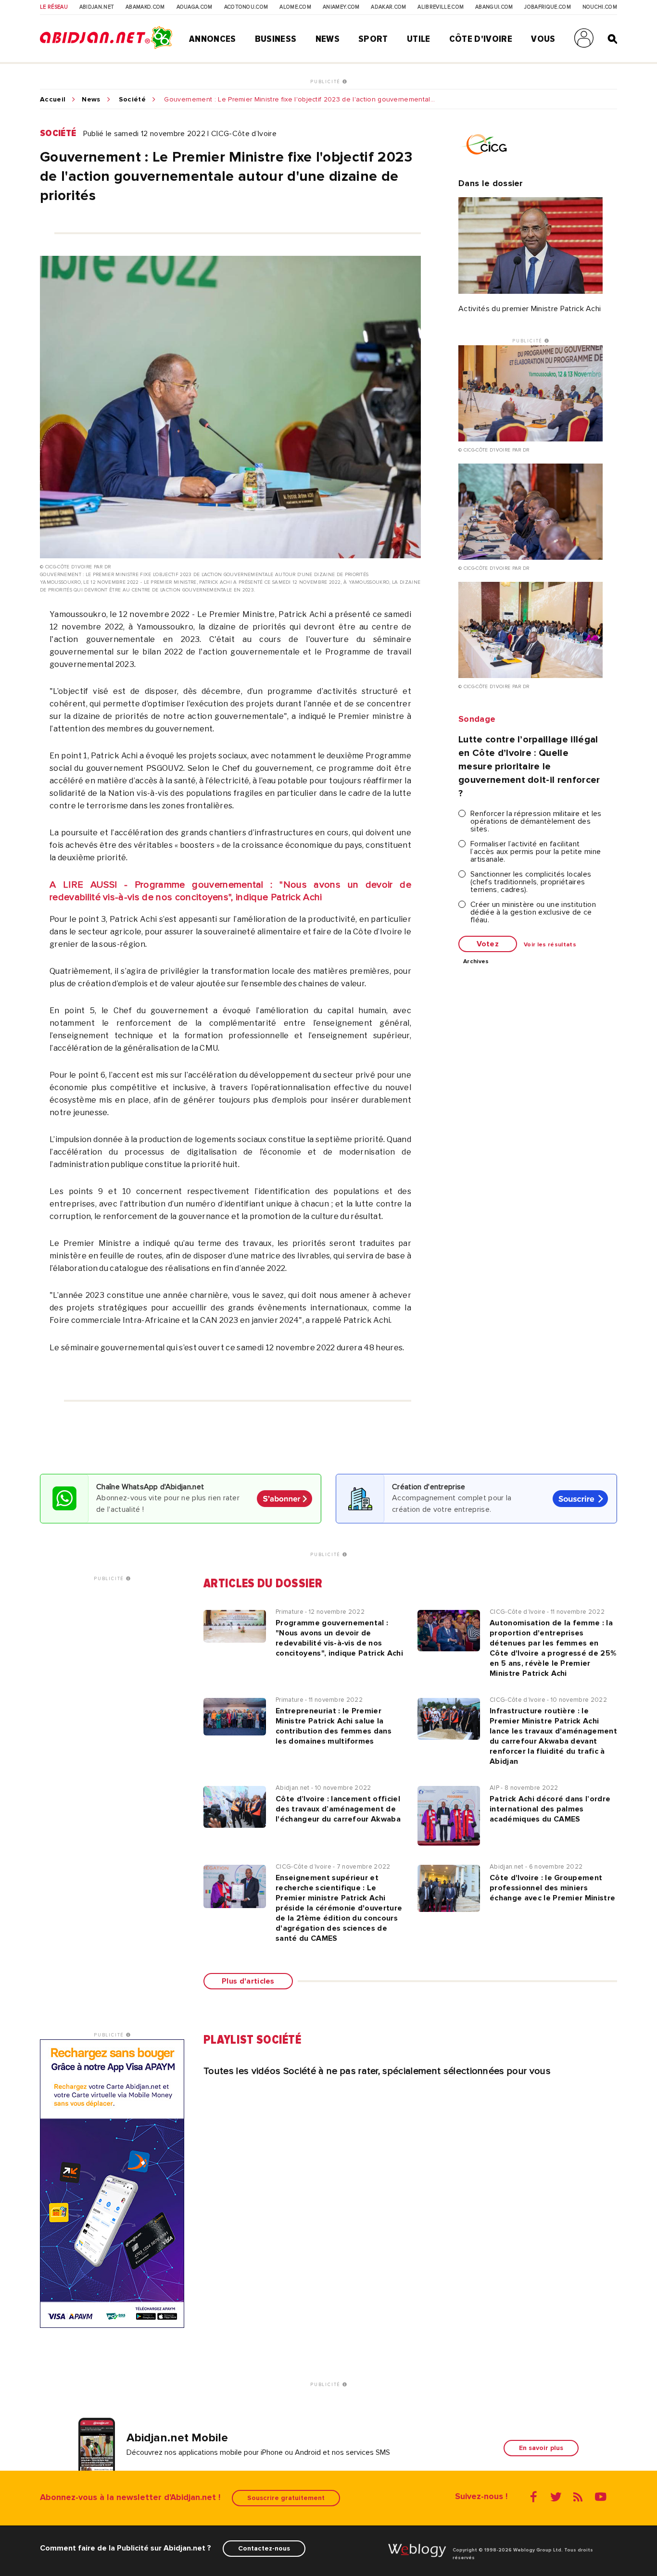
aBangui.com (494, 7)
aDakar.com (388, 7)
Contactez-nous (264, 2548)
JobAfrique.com (547, 7)
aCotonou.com (246, 7)
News (328, 39)
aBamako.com (145, 7)
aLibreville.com (441, 7)
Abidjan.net (97, 7)
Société (132, 100)
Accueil (53, 100)
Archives (476, 962)
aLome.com (295, 7)
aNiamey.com (341, 7)
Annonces (213, 39)
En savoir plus (541, 2448)
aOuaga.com (195, 7)
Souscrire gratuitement (286, 2498)
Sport (373, 39)
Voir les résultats (550, 945)
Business (276, 39)
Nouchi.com (600, 7)
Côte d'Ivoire (481, 39)
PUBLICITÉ (326, 82)
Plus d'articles (248, 1981)
